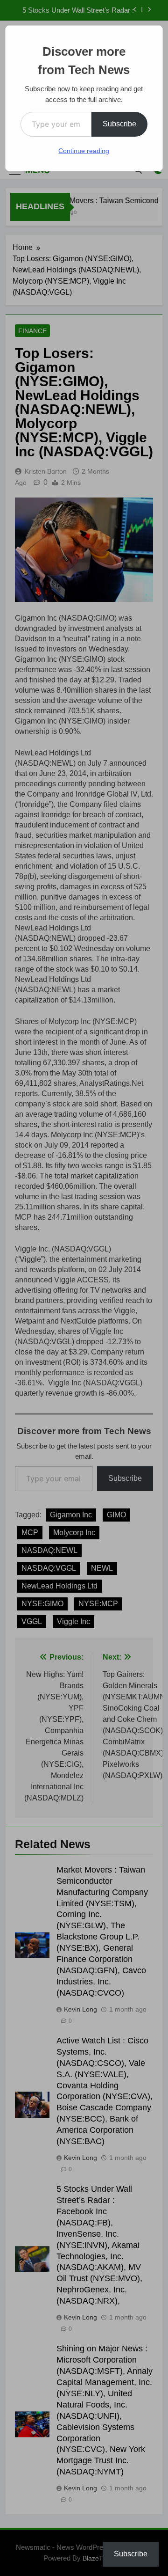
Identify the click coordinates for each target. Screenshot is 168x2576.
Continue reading (84, 151)
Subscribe (119, 124)
